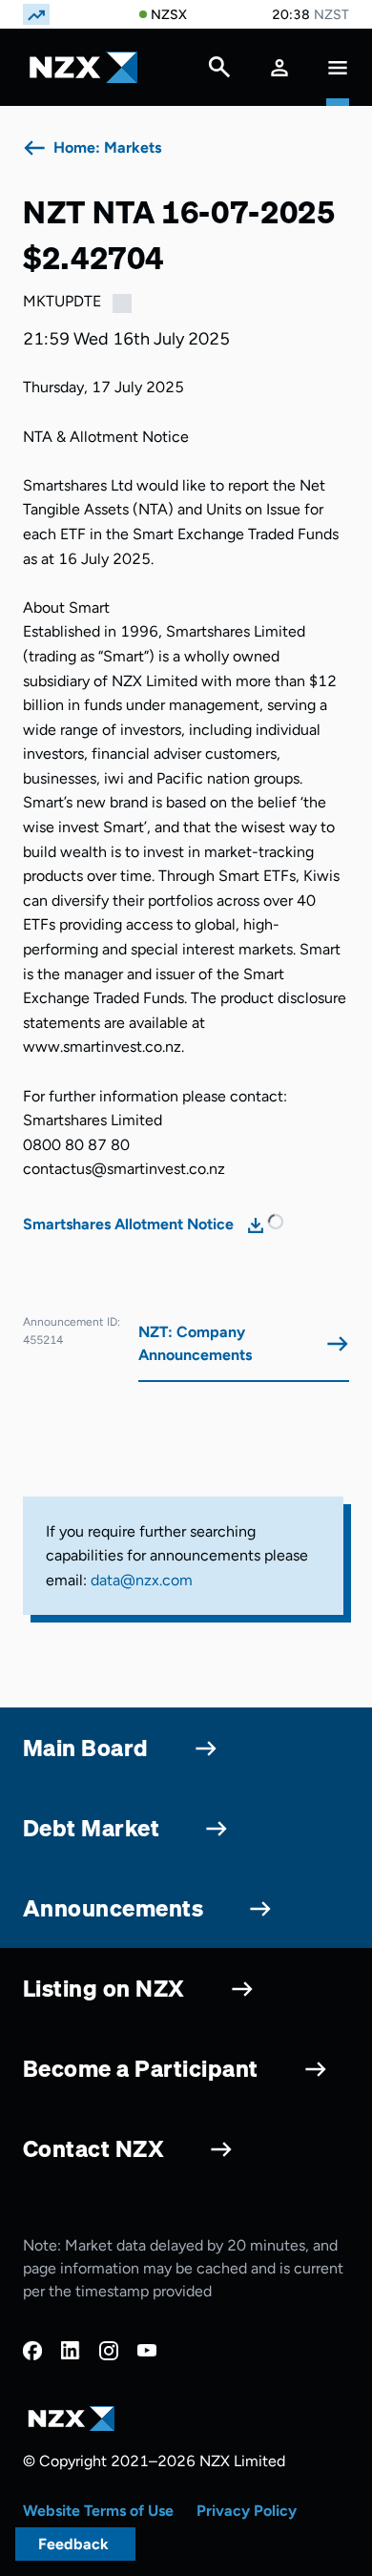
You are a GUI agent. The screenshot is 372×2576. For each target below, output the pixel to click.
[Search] (219, 72)
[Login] (279, 67)
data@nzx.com (142, 1580)
